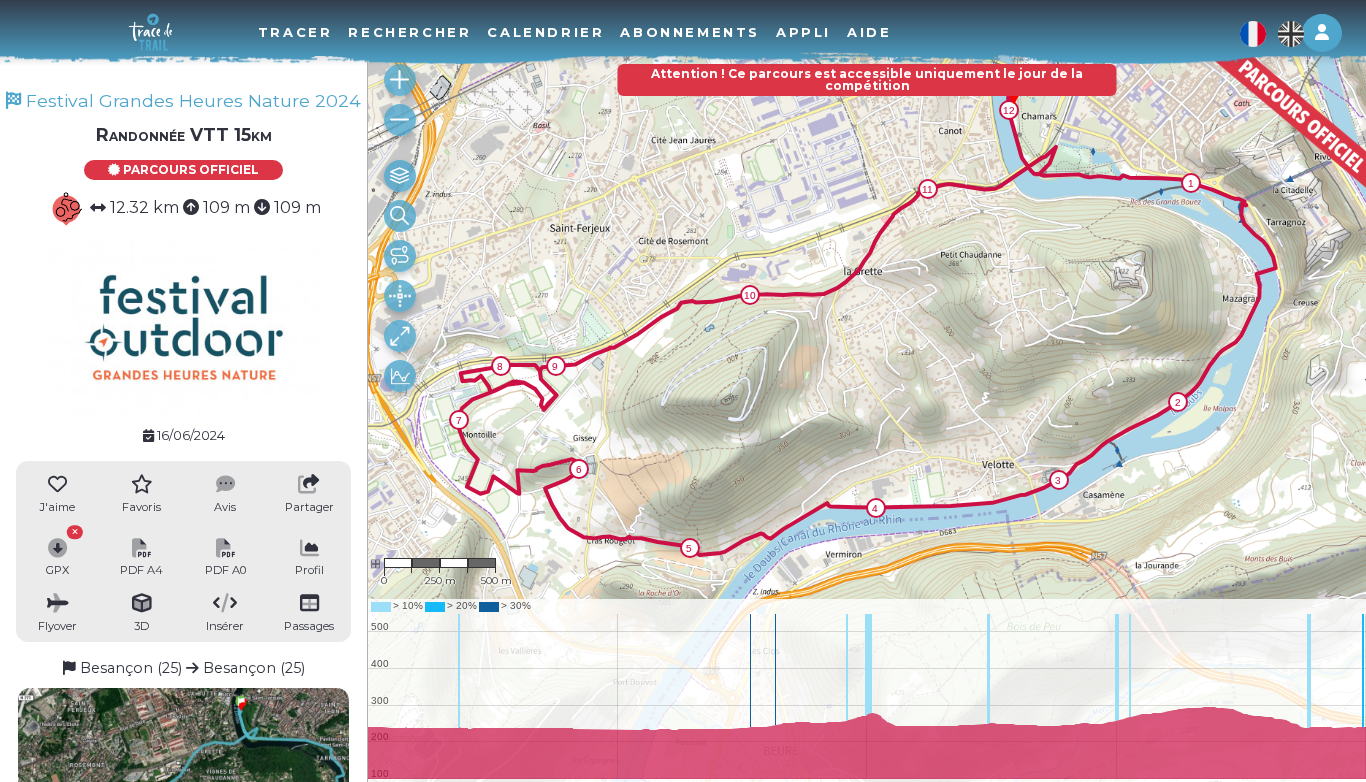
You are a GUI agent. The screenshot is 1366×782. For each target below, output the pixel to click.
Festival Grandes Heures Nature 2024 (191, 100)
